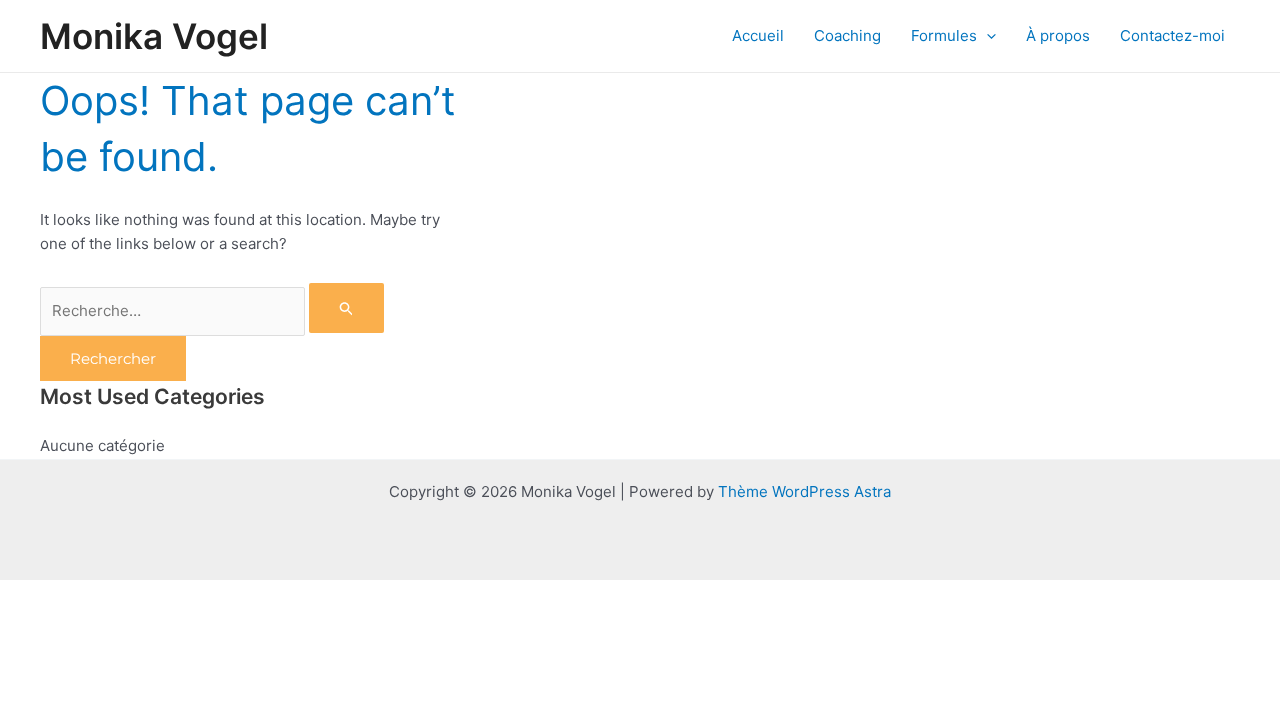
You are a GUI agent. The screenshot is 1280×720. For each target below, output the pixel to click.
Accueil (758, 35)
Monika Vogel (154, 36)
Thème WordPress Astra (804, 491)
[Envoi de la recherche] (347, 308)
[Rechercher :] (212, 310)
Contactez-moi (1172, 35)
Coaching (847, 35)
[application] (986, 36)
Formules (944, 35)
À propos (1058, 35)
